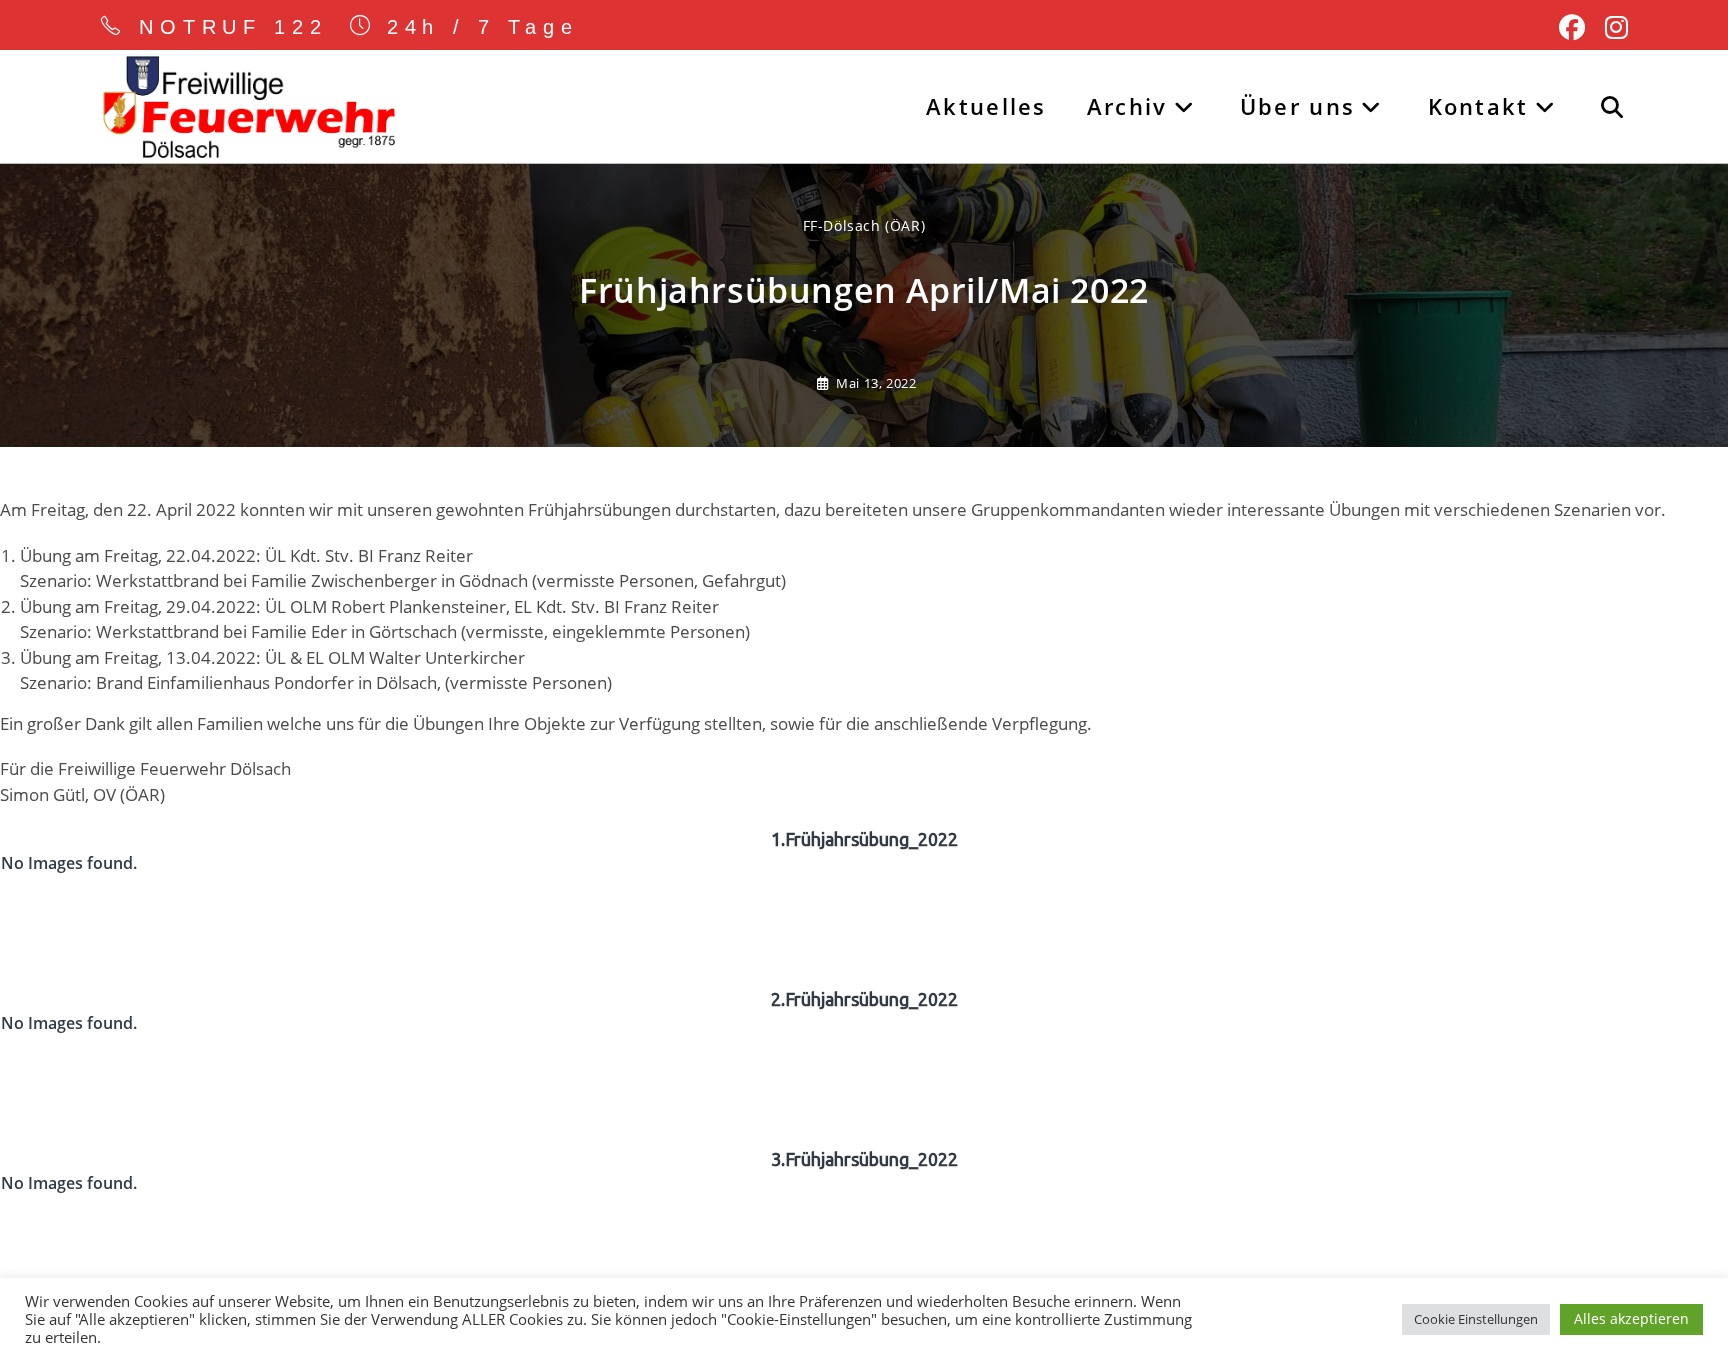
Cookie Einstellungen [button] (1476, 1319)
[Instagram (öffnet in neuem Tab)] (1611, 28)
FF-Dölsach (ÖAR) (864, 225)
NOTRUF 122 (233, 27)
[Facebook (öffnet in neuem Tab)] (1572, 28)
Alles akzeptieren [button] (1631, 1318)
